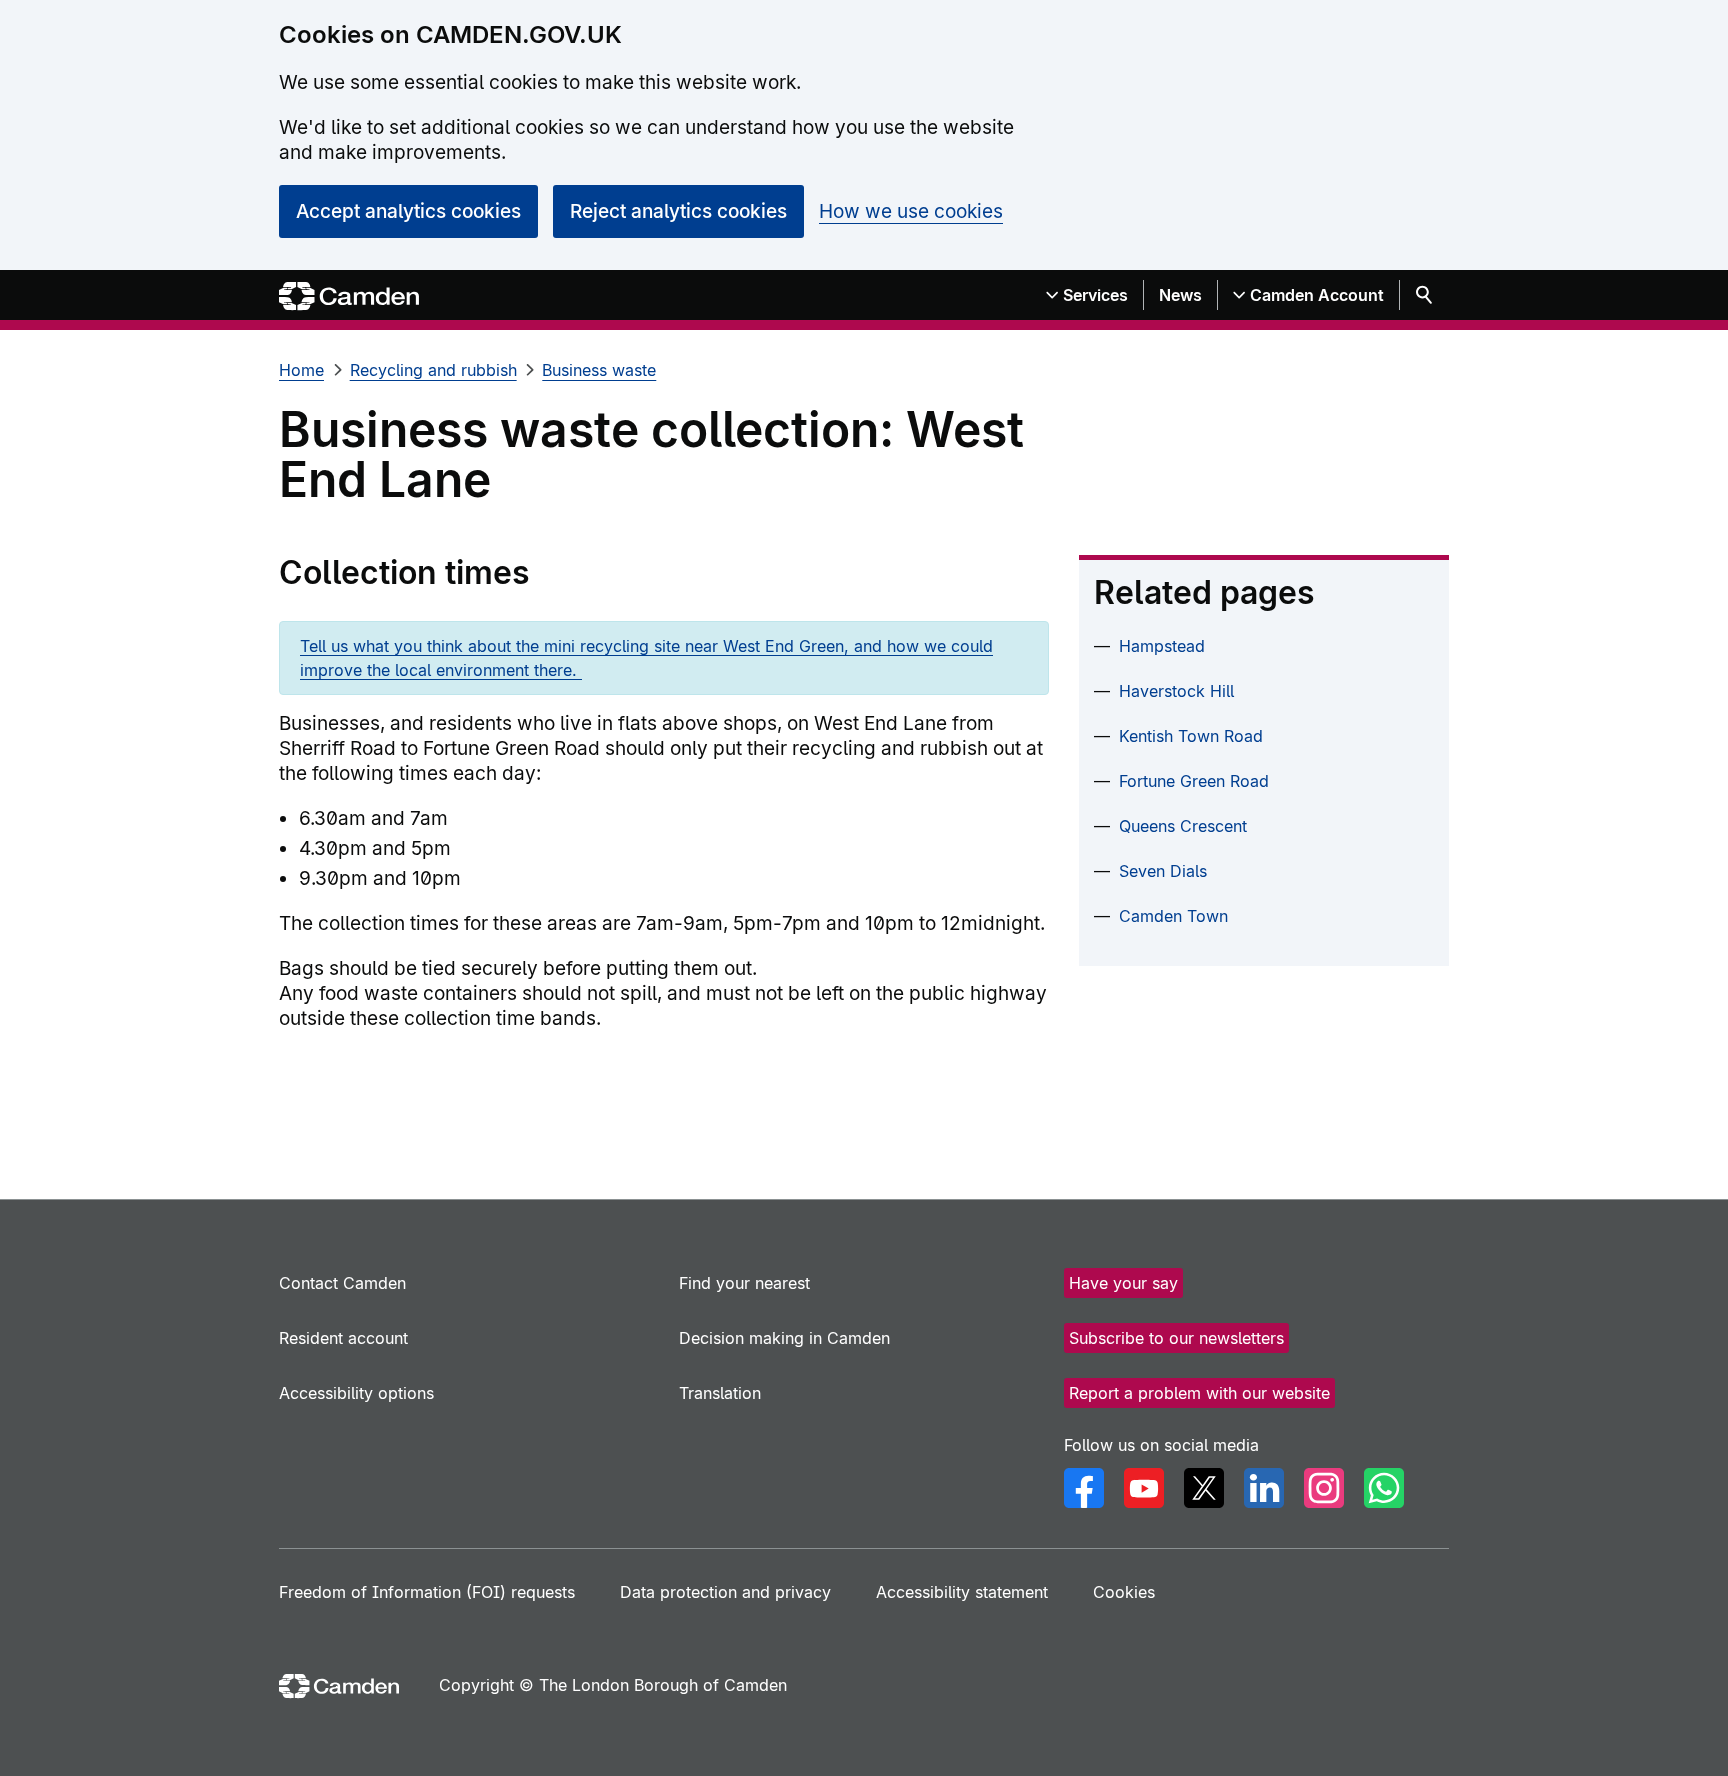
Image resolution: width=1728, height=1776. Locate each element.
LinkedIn (1264, 1488)
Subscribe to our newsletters (1176, 1338)
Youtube (1144, 1488)
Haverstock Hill (1176, 691)
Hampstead (1162, 646)
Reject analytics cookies (678, 211)
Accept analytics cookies (408, 211)
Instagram (1324, 1488)
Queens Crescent (1183, 826)
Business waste (599, 370)
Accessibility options (356, 1393)
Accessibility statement (962, 1592)
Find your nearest (744, 1283)
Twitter (1204, 1488)
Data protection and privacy (725, 1592)
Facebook (1084, 1488)
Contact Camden (342, 1283)
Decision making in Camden (784, 1338)
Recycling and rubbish (433, 370)
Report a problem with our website (1199, 1393)
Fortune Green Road (1194, 781)
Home (301, 370)
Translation (720, 1393)
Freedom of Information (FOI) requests (427, 1592)
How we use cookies (911, 211)
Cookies (1124, 1592)
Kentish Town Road (1191, 736)
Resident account (343, 1338)
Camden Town (1173, 916)
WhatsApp (1384, 1488)
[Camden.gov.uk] (349, 296)
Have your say (1123, 1283)
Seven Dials (1163, 871)
